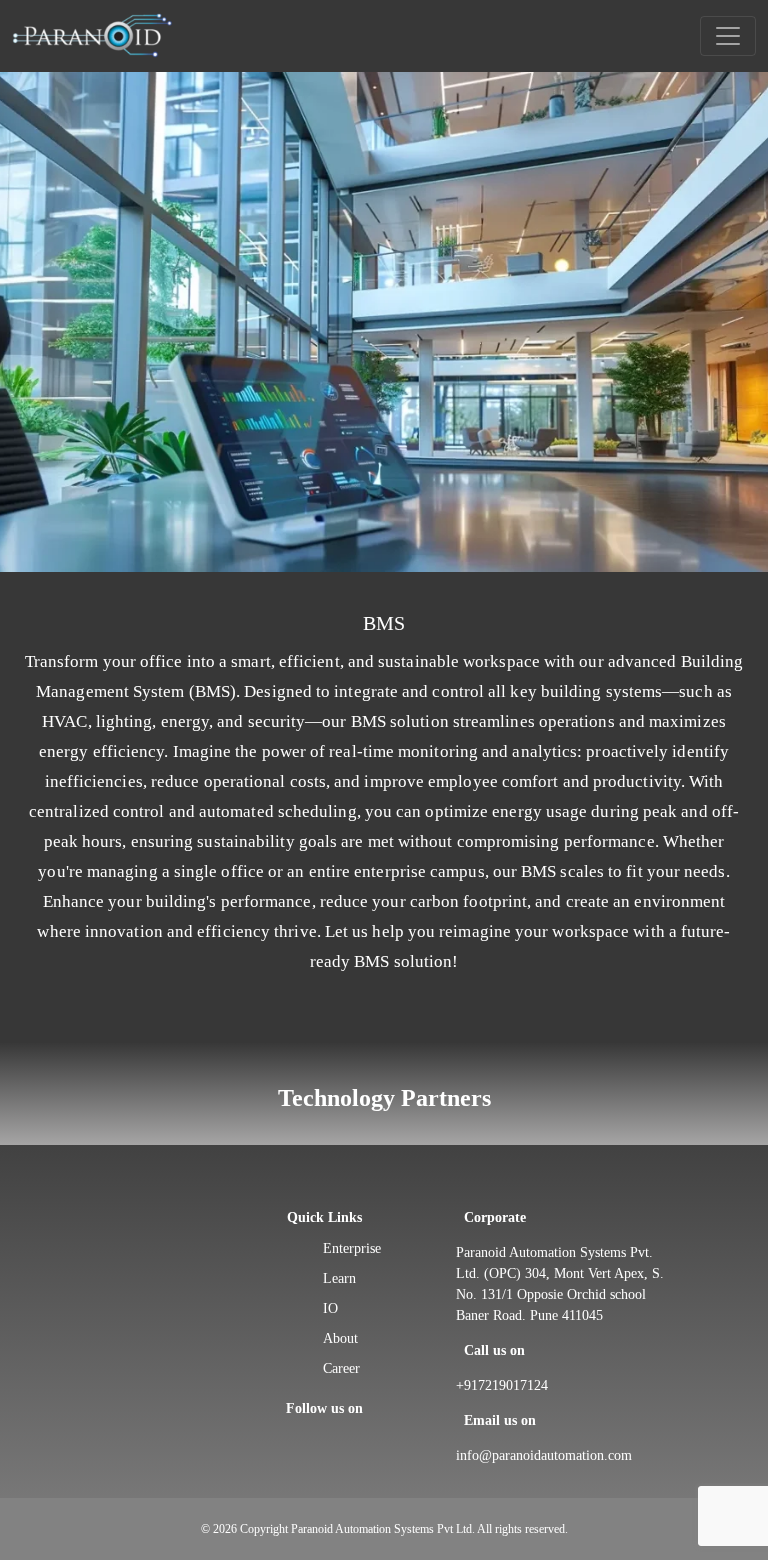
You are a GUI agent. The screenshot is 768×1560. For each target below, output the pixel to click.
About (340, 1338)
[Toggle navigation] (728, 36)
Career (341, 1368)
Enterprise (352, 1248)
